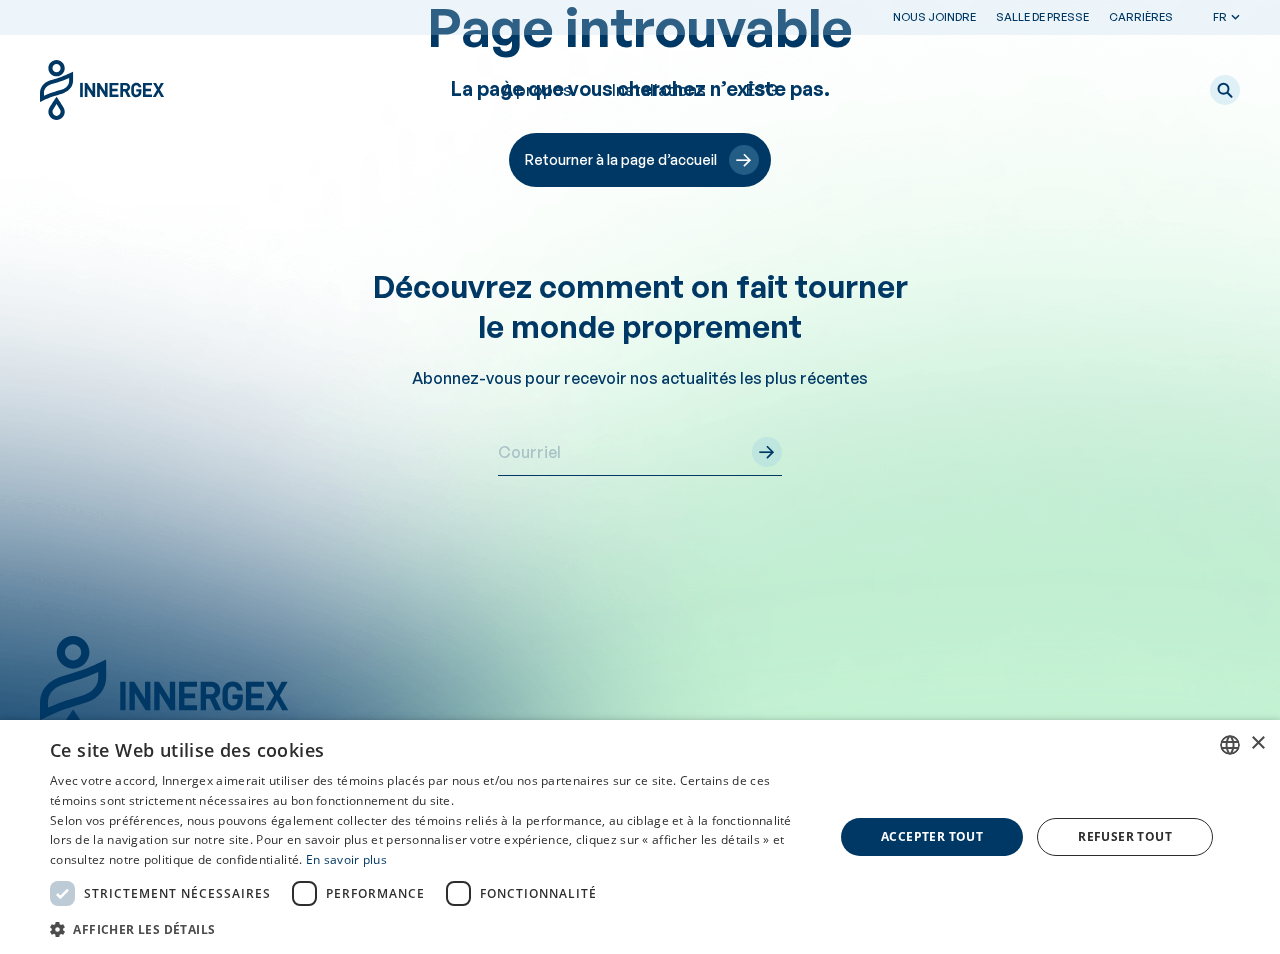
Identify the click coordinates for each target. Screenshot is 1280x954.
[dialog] (640, 837)
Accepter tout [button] (932, 836)
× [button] (1257, 743)
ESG (762, 90)
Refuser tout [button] (1125, 836)
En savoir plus (346, 859)
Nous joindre (934, 17)
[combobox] (1230, 745)
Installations (659, 90)
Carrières (1141, 17)
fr (1220, 17)
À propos (537, 90)
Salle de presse (1042, 17)
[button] (1225, 90)
